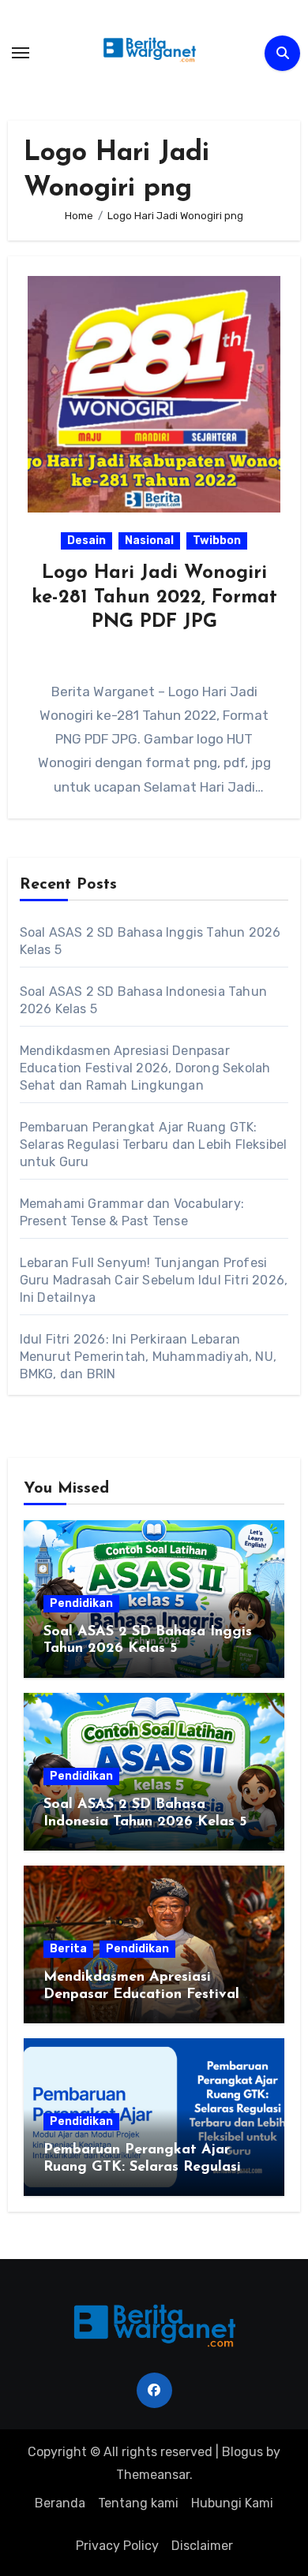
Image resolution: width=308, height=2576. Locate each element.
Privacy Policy (117, 2546)
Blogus (242, 2452)
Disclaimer (202, 2546)
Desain (86, 541)
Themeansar (153, 2475)
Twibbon (217, 541)
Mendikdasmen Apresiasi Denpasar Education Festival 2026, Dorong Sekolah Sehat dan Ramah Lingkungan (145, 1068)
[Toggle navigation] (21, 53)
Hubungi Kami (232, 2503)
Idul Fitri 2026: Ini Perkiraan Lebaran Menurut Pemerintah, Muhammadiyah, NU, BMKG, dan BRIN (148, 1357)
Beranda (60, 2503)
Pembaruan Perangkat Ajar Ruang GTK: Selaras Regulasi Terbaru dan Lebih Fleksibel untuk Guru (154, 1144)
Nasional (149, 541)
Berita (68, 1949)
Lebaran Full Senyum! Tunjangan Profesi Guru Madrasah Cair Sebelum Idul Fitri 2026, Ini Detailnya (154, 1280)
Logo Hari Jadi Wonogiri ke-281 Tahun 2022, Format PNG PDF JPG (154, 598)
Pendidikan (81, 1603)
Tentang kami (138, 2503)
